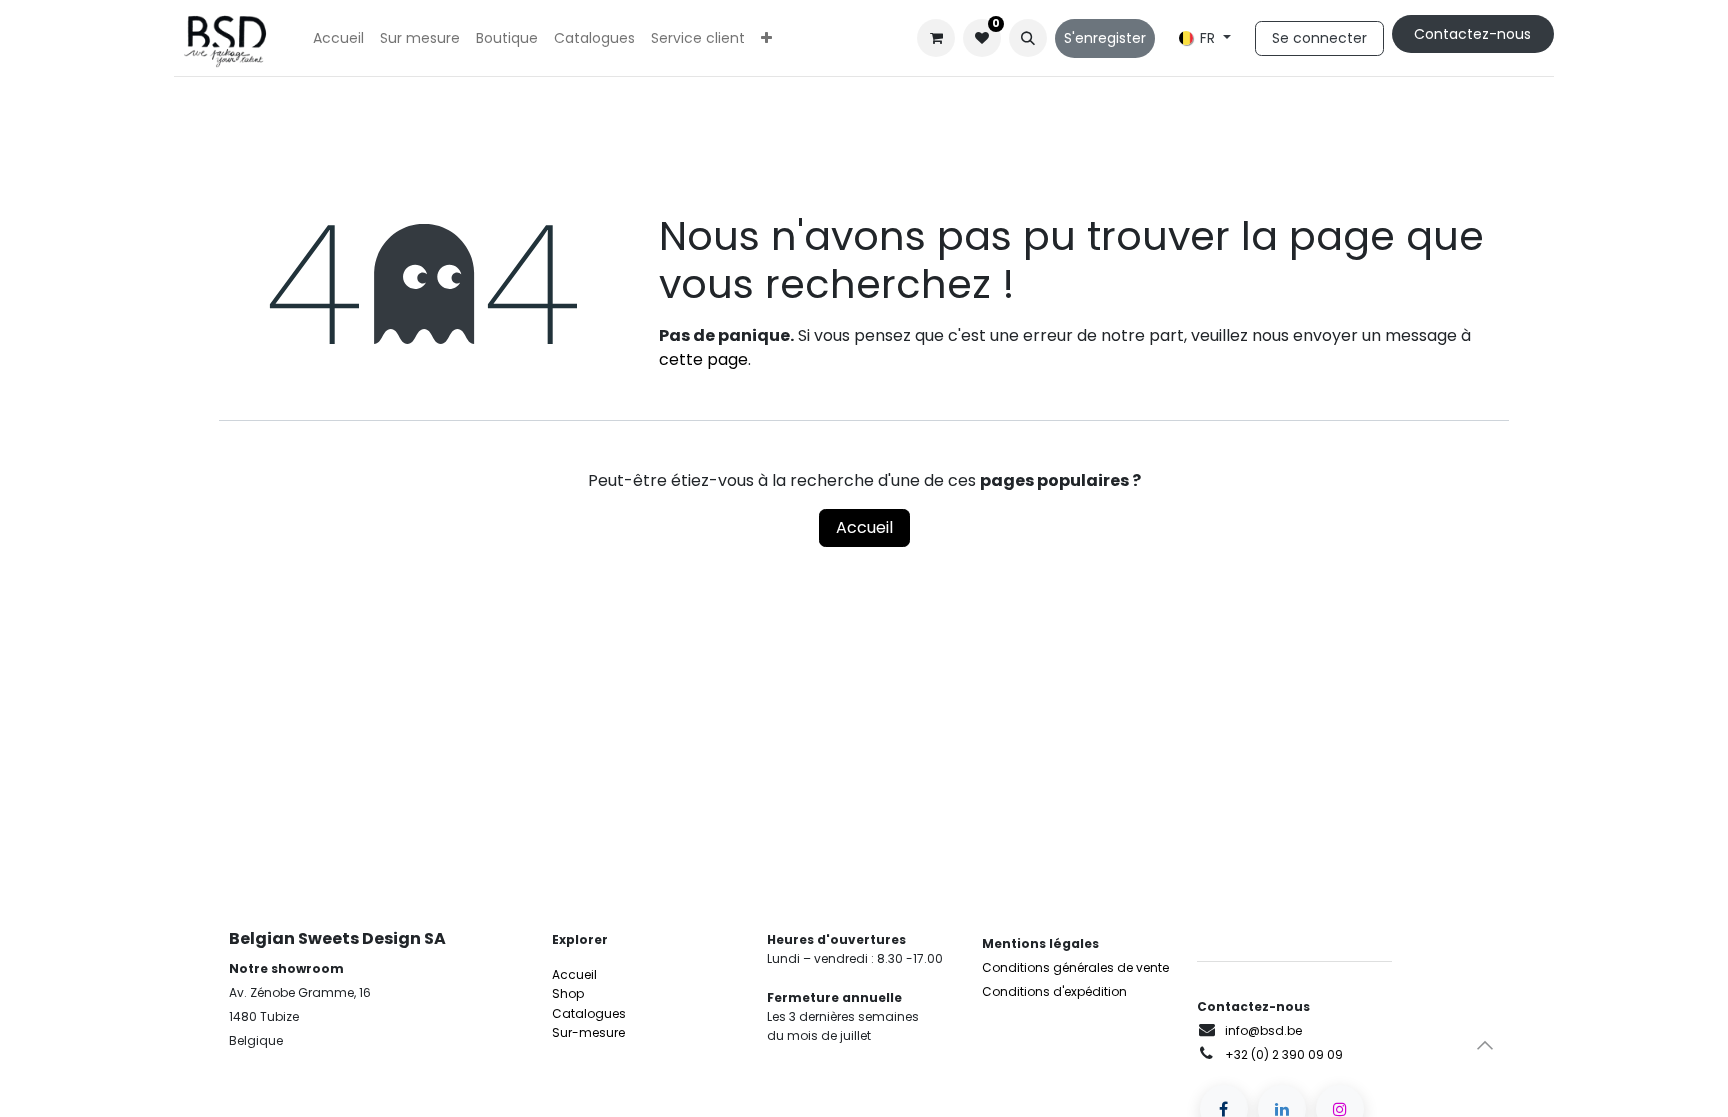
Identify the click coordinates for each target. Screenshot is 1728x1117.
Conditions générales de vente (1075, 967)
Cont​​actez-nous (1472, 34)
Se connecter (1319, 38)
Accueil (864, 527)
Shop (568, 993)
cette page (703, 359)
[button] (1028, 38)
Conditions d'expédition (1054, 991)
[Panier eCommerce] (936, 38)
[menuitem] (338, 38)
